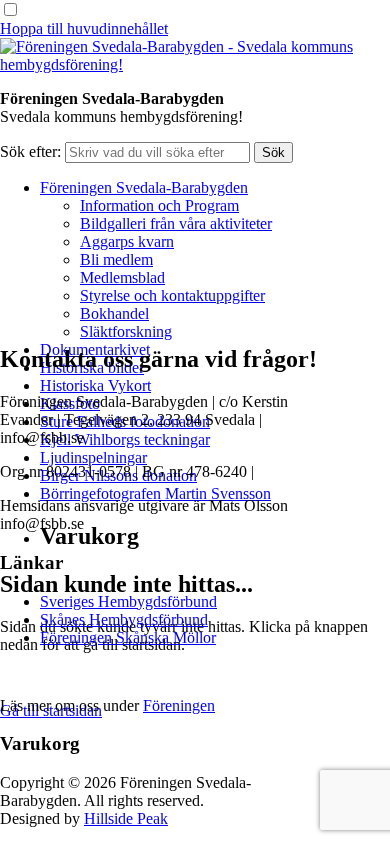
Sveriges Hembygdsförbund (128, 601)
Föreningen (179, 705)
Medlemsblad (122, 277)
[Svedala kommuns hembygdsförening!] (195, 64)
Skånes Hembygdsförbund (124, 619)
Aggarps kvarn (127, 241)
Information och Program (159, 205)
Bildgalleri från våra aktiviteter (176, 223)
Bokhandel (114, 313)
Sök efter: (30, 151)
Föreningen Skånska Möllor (128, 637)
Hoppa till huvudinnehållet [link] (84, 28)
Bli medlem (116, 259)
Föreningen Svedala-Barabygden (144, 187)
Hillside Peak (126, 818)
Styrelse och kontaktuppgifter (172, 295)
